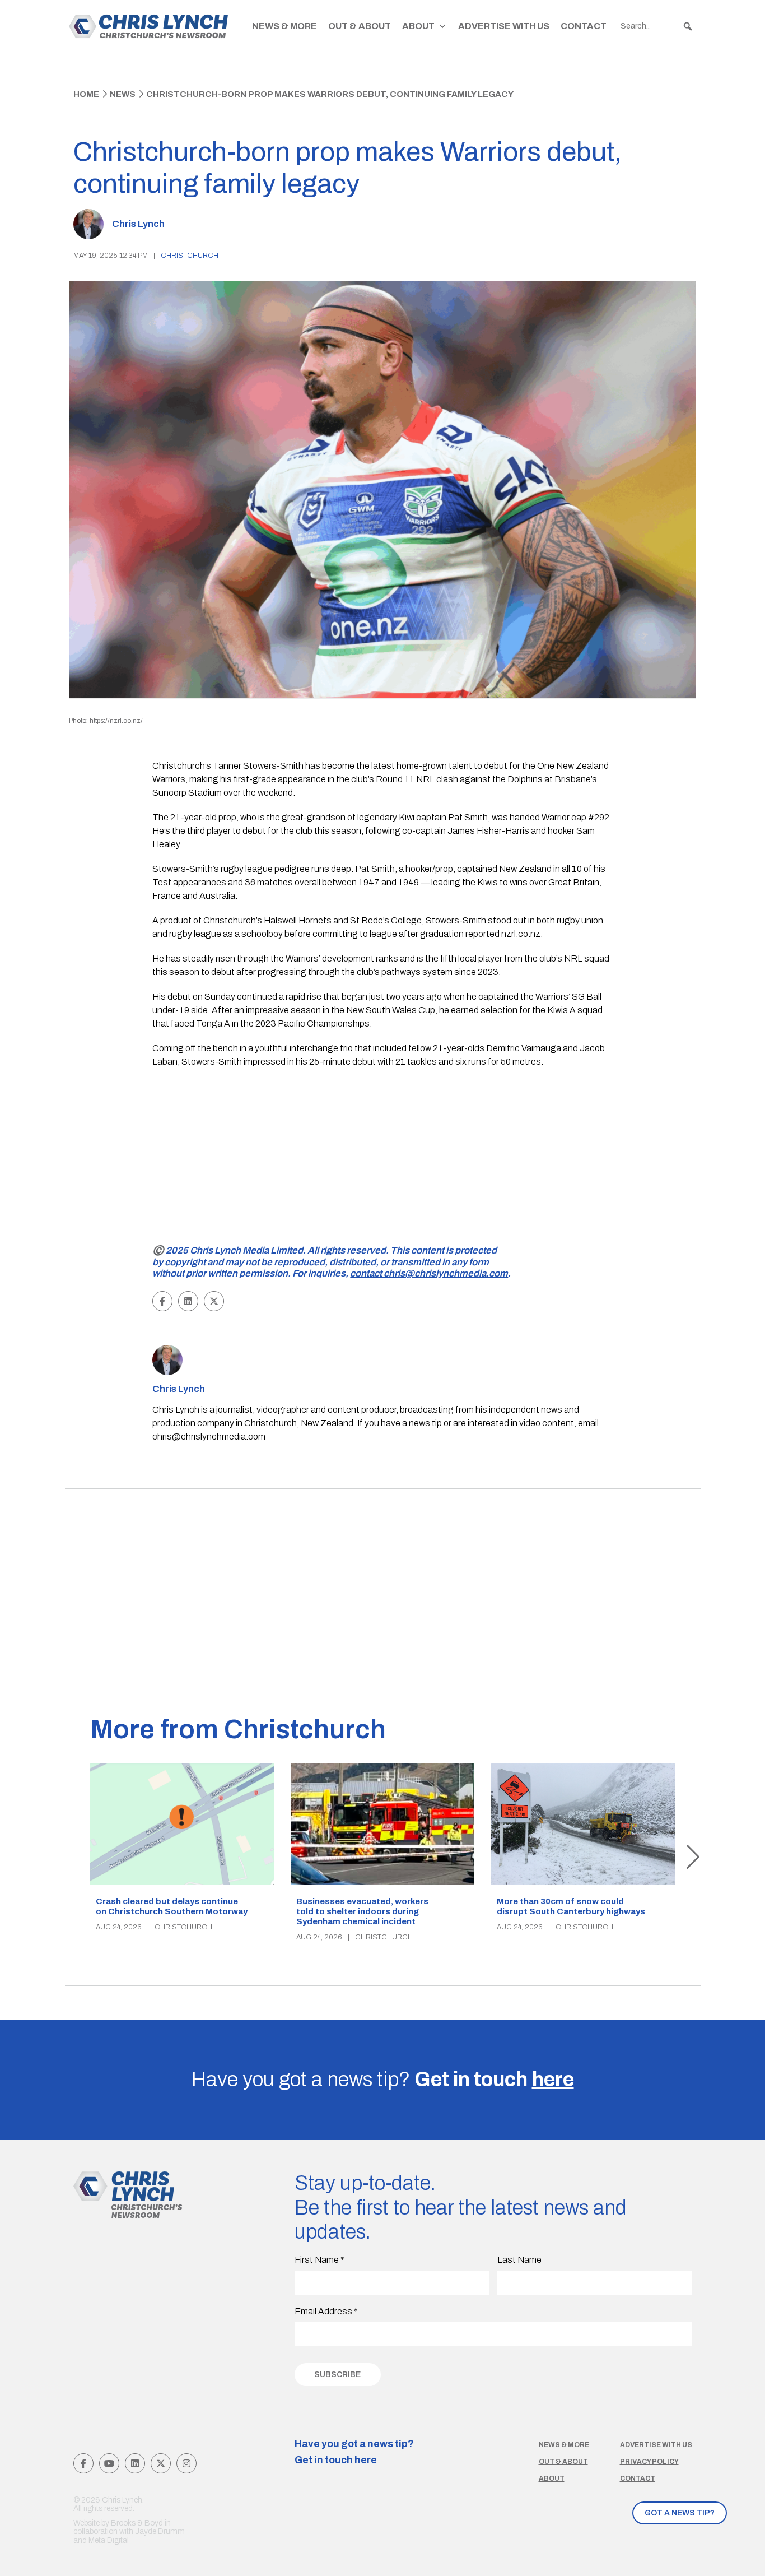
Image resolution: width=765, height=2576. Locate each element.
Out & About (360, 26)
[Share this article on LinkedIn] (188, 1301)
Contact (584, 26)
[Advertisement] (383, 1158)
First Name (319, 2260)
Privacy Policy (649, 2462)
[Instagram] (186, 2463)
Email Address (326, 2311)
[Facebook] (83, 2463)
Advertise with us (656, 2445)
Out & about (563, 2462)
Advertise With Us (504, 26)
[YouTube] (109, 2463)
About (418, 26)
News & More (284, 26)
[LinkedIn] (135, 2463)
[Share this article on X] (214, 1301)
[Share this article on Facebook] (162, 1301)
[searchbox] (657, 26)
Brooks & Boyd (137, 2523)
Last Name (519, 2260)
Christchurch (190, 256)
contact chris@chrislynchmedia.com (429, 1273)
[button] (688, 26)
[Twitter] (161, 2463)
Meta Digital (109, 2540)
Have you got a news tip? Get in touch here (354, 2452)
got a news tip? (680, 2513)
